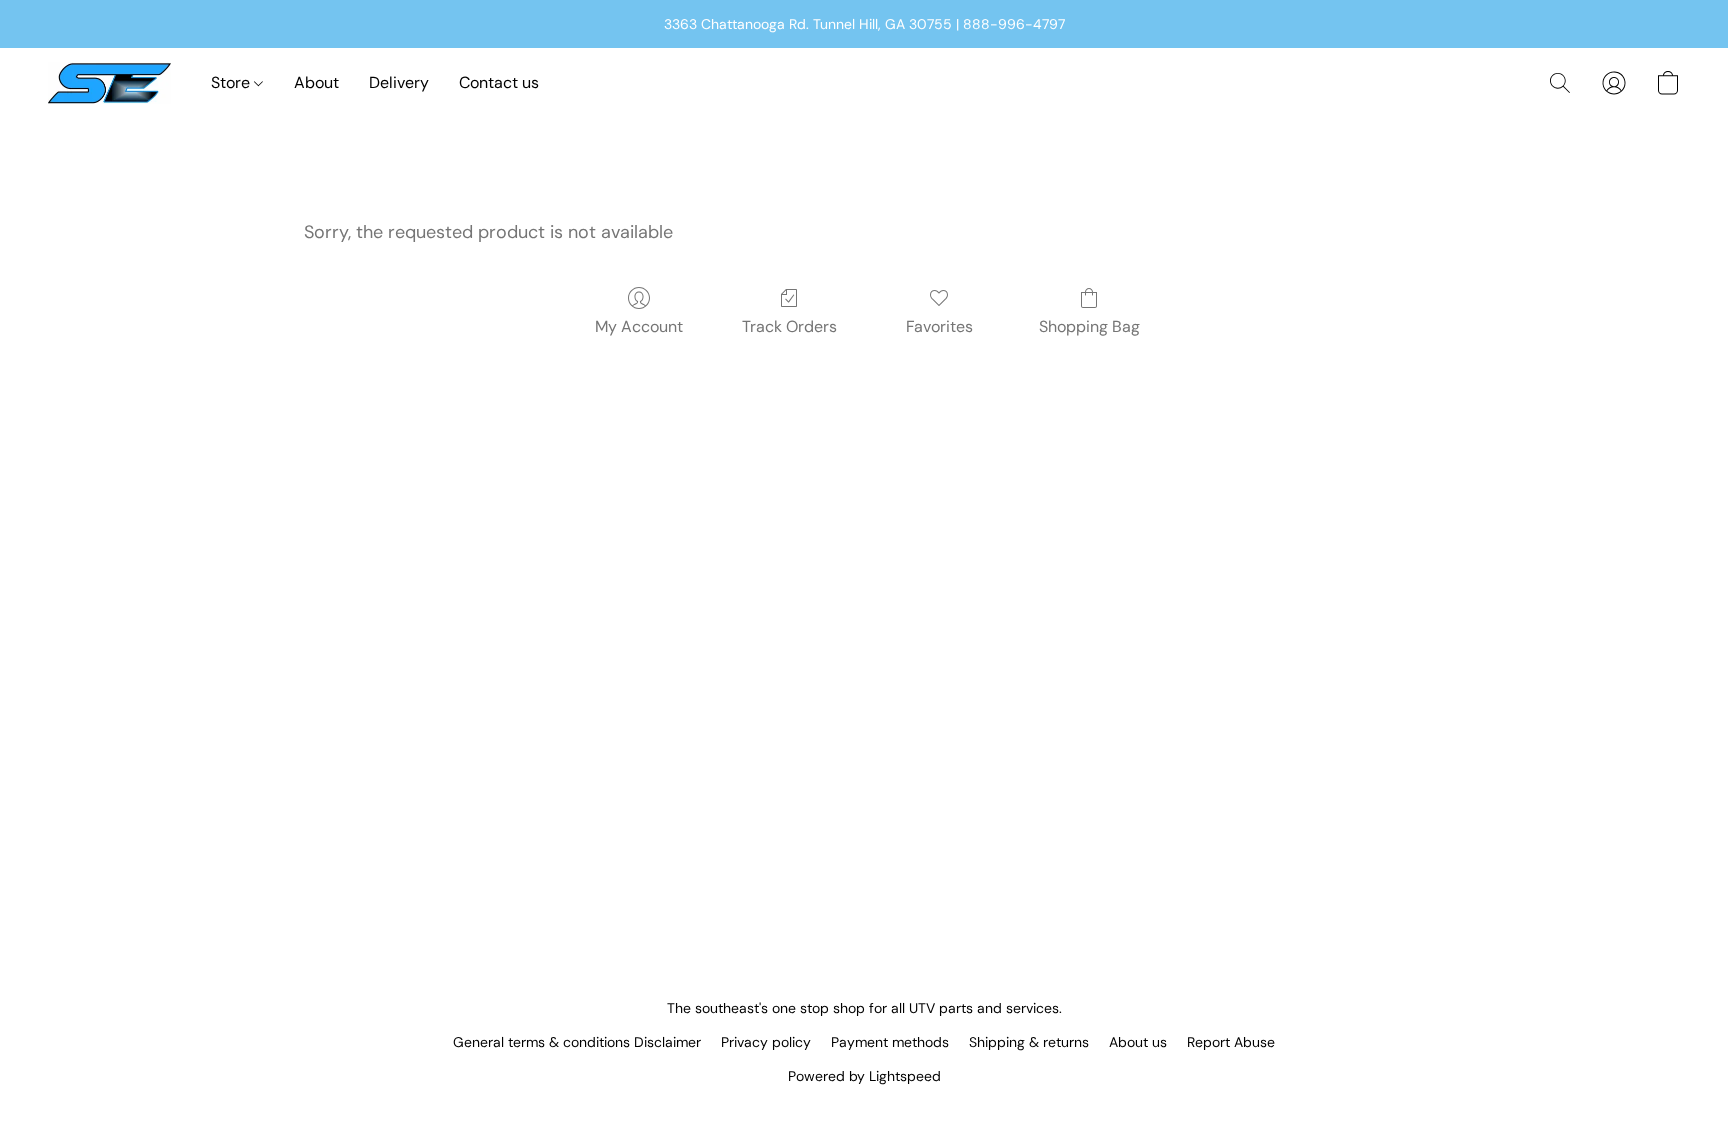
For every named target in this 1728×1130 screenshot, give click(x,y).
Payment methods (890, 1042)
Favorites (939, 326)
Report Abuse (1231, 1042)
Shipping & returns (1029, 1042)
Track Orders (789, 326)
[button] (109, 83)
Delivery (399, 82)
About (316, 82)
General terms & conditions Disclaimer (577, 1042)
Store (232, 82)
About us (1138, 1042)
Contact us (499, 82)
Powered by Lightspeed (864, 1076)
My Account (639, 326)
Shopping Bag (1089, 326)
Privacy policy (766, 1042)
